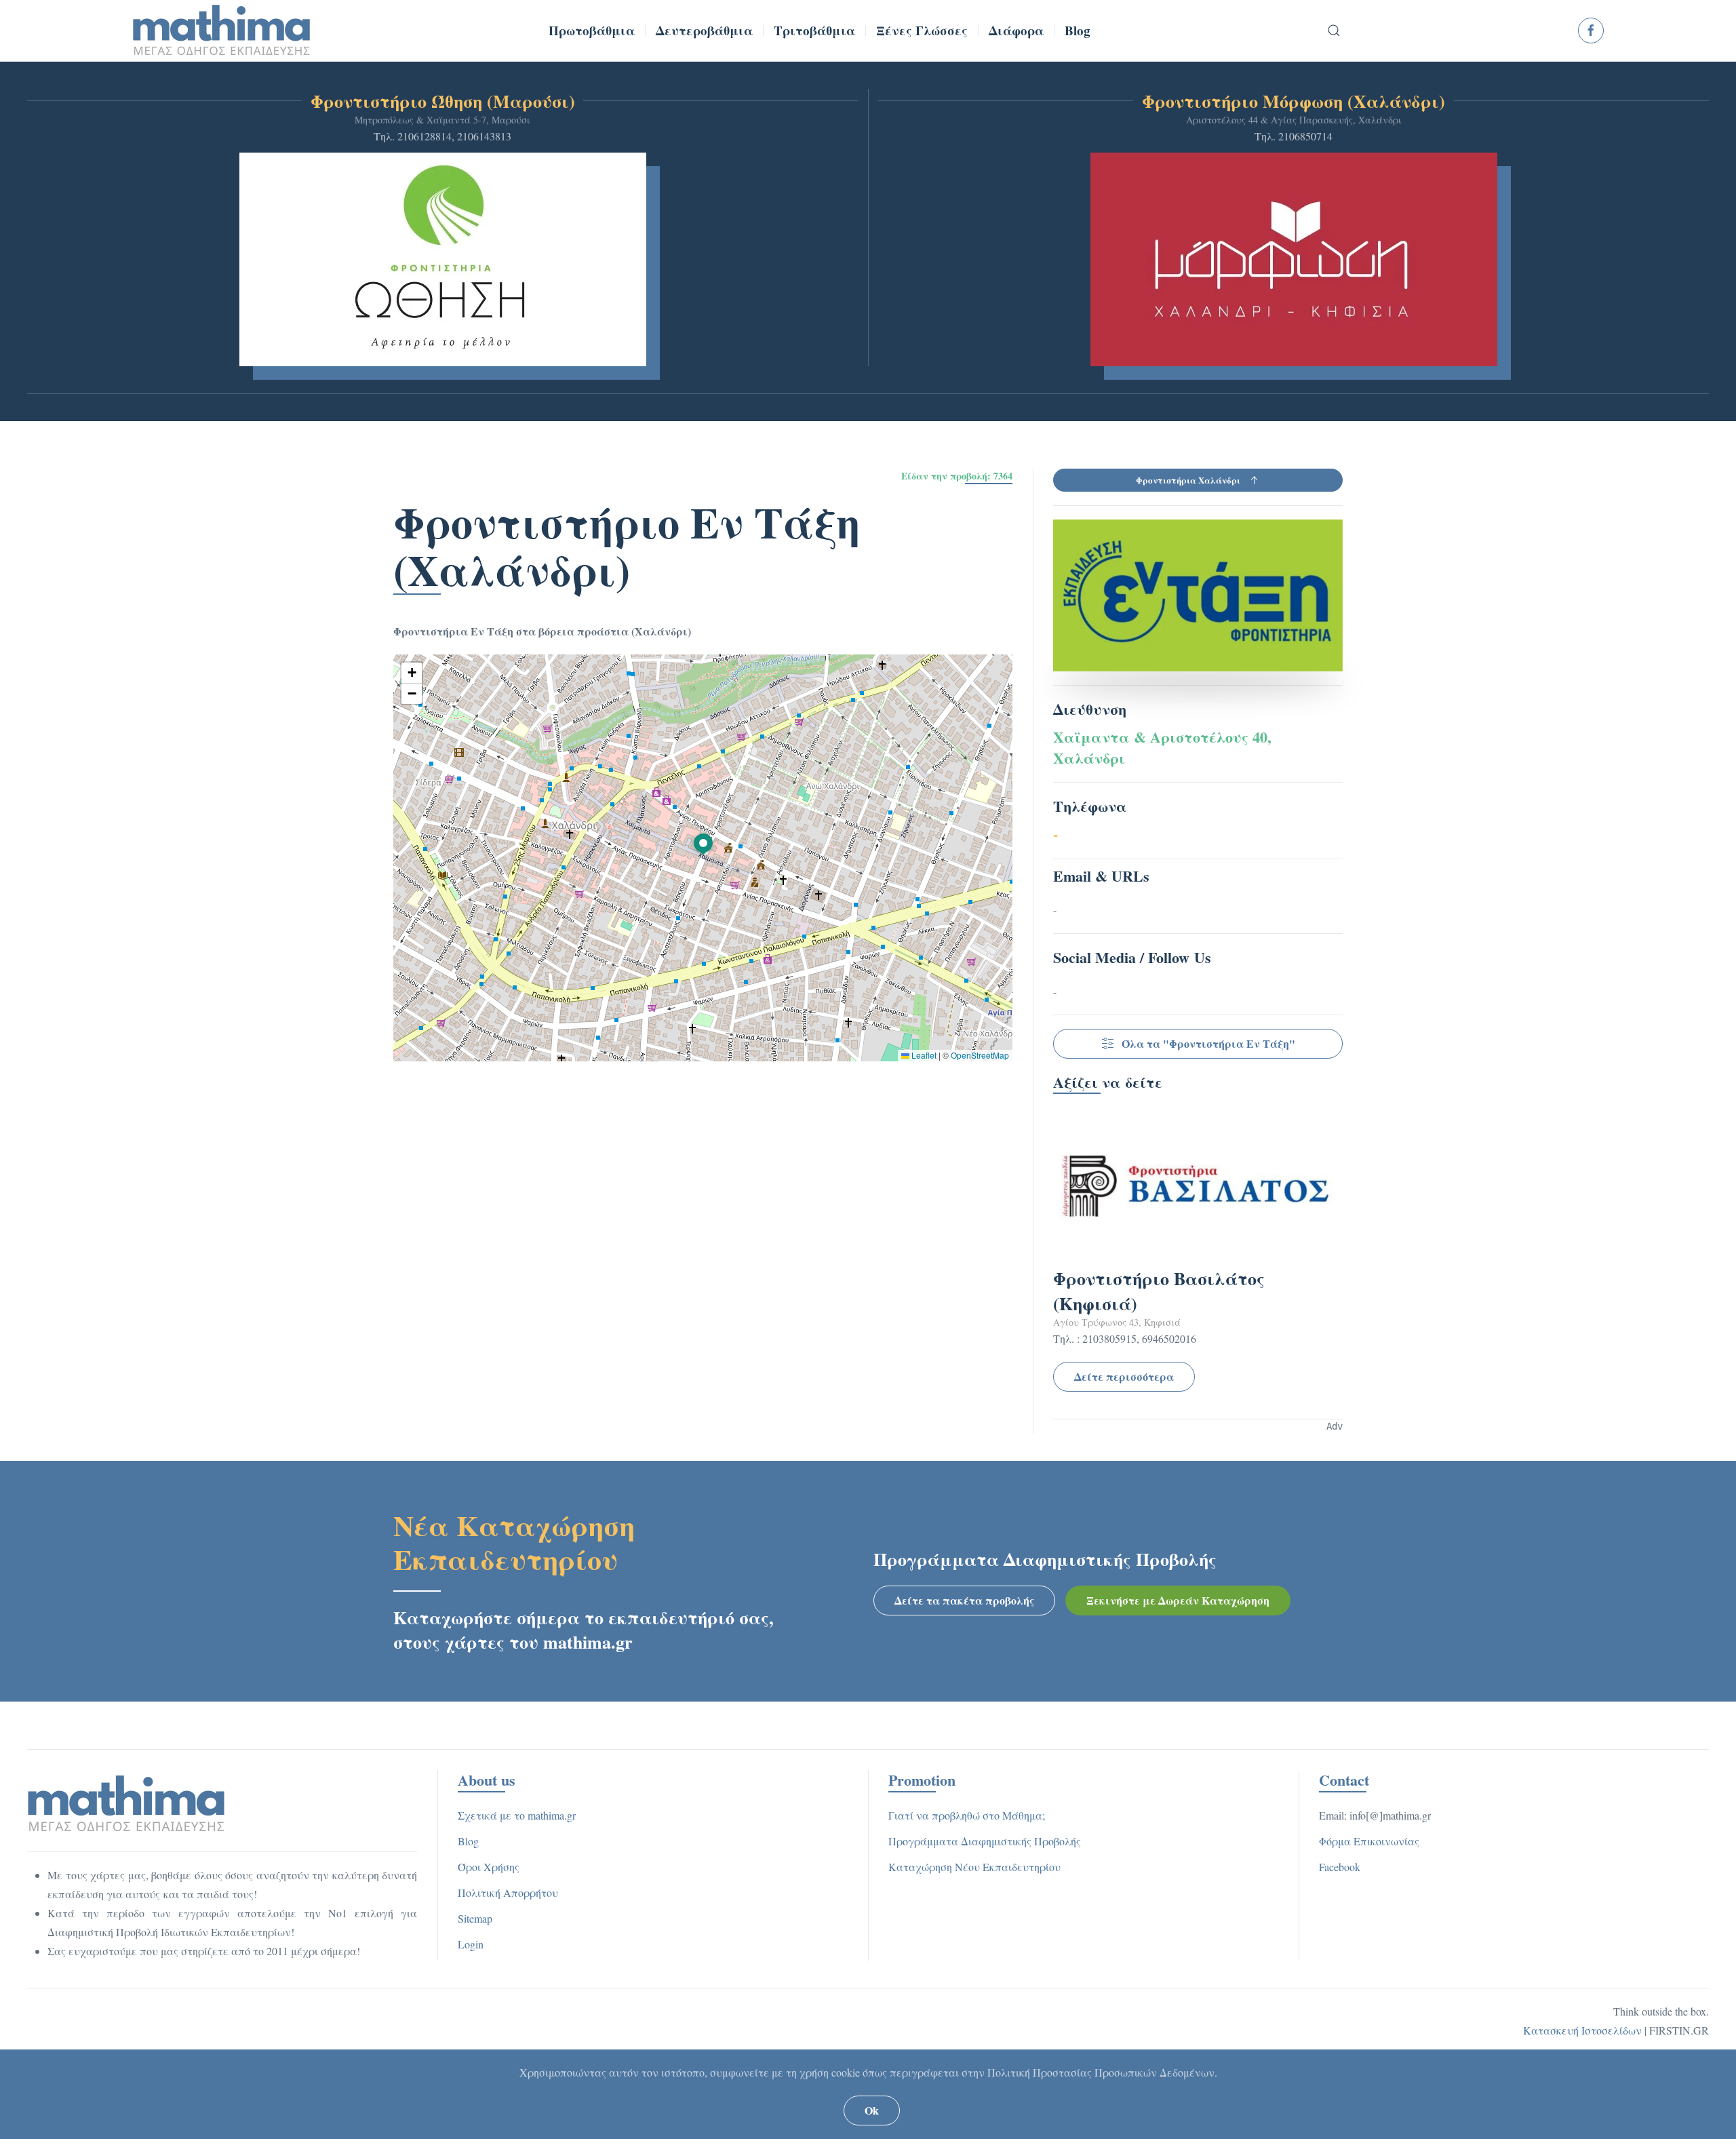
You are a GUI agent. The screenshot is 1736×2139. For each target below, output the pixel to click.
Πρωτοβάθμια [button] (592, 30)
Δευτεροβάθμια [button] (704, 30)
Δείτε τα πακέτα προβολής (964, 1600)
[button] (1335, 31)
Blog (1078, 30)
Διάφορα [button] (1016, 30)
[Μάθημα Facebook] (1591, 31)
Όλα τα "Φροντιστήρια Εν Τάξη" (1208, 1043)
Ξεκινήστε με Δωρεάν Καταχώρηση (1178, 1600)
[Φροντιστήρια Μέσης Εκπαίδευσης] (126, 1802)
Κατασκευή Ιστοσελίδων (1582, 2030)
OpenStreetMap (980, 1055)
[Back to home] (222, 31)
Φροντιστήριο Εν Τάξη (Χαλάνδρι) (627, 545)
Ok (872, 2110)
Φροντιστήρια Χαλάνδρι (1188, 480)
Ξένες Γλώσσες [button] (922, 30)
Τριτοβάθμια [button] (814, 30)
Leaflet (923, 1055)
